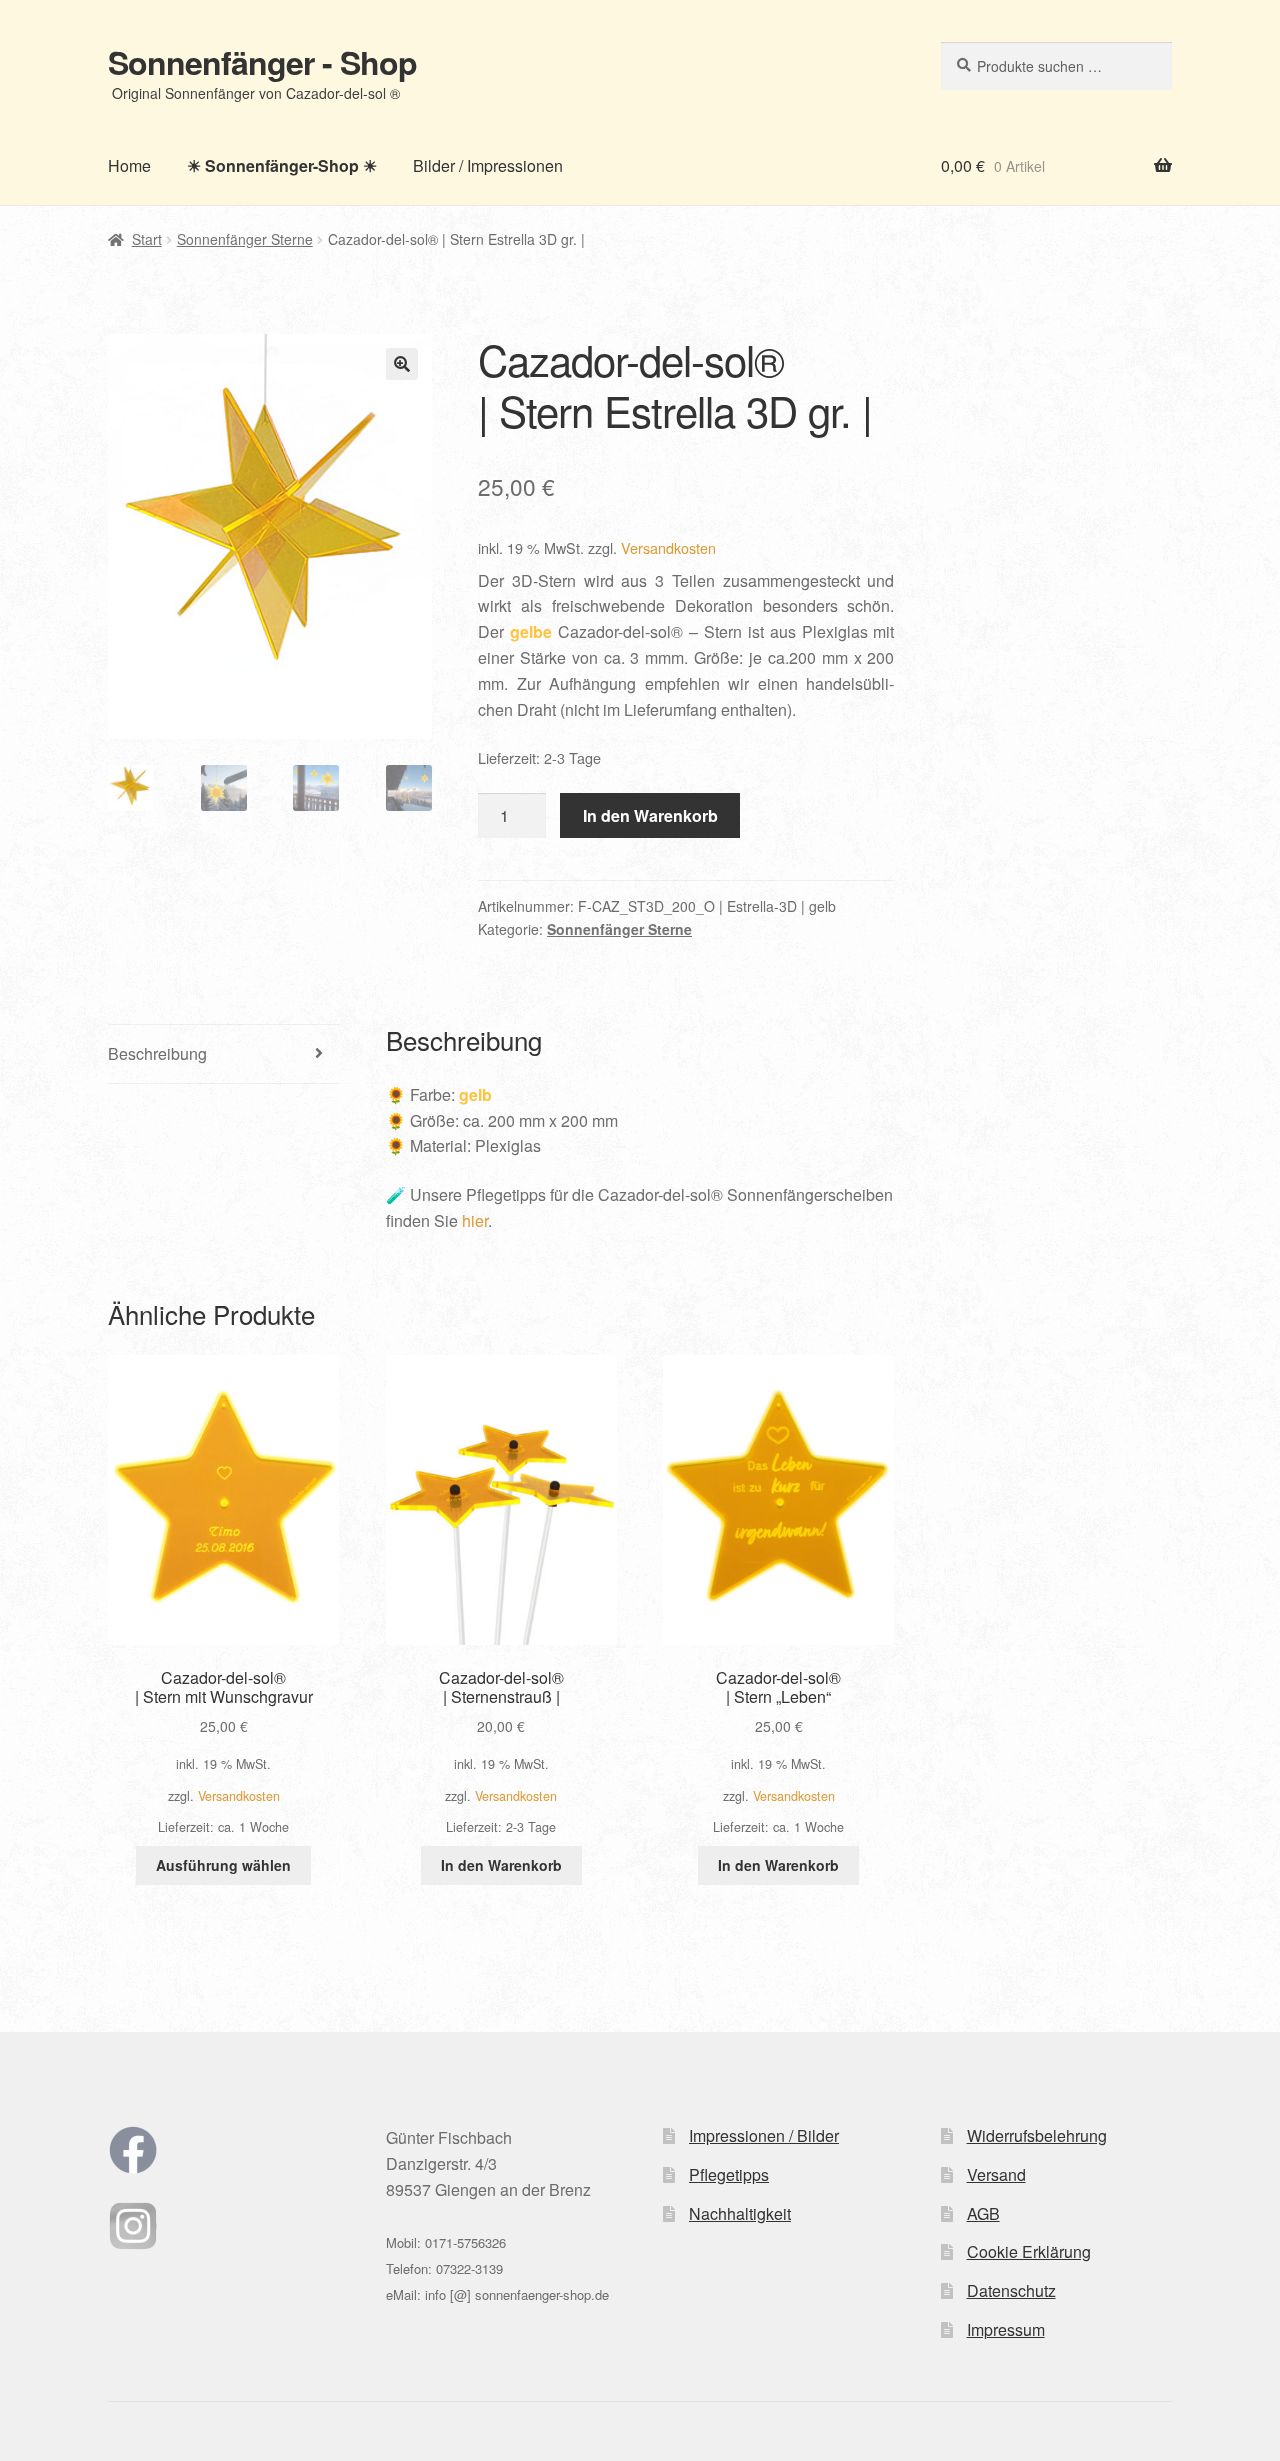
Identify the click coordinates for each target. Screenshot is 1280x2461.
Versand (996, 2174)
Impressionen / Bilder (764, 2135)
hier (475, 1220)
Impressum (1006, 2329)
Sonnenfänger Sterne (245, 239)
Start (147, 239)
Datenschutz (1011, 2290)
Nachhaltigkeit (740, 2213)
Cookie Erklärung (1029, 2251)
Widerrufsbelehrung (1037, 2135)
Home (129, 165)
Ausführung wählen (223, 1865)
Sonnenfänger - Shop (262, 62)
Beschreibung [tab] (157, 1053)
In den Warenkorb (650, 815)
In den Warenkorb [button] (501, 1865)
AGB (983, 2213)
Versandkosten (668, 547)
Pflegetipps (729, 2174)
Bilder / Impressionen (488, 165)
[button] (402, 364)
